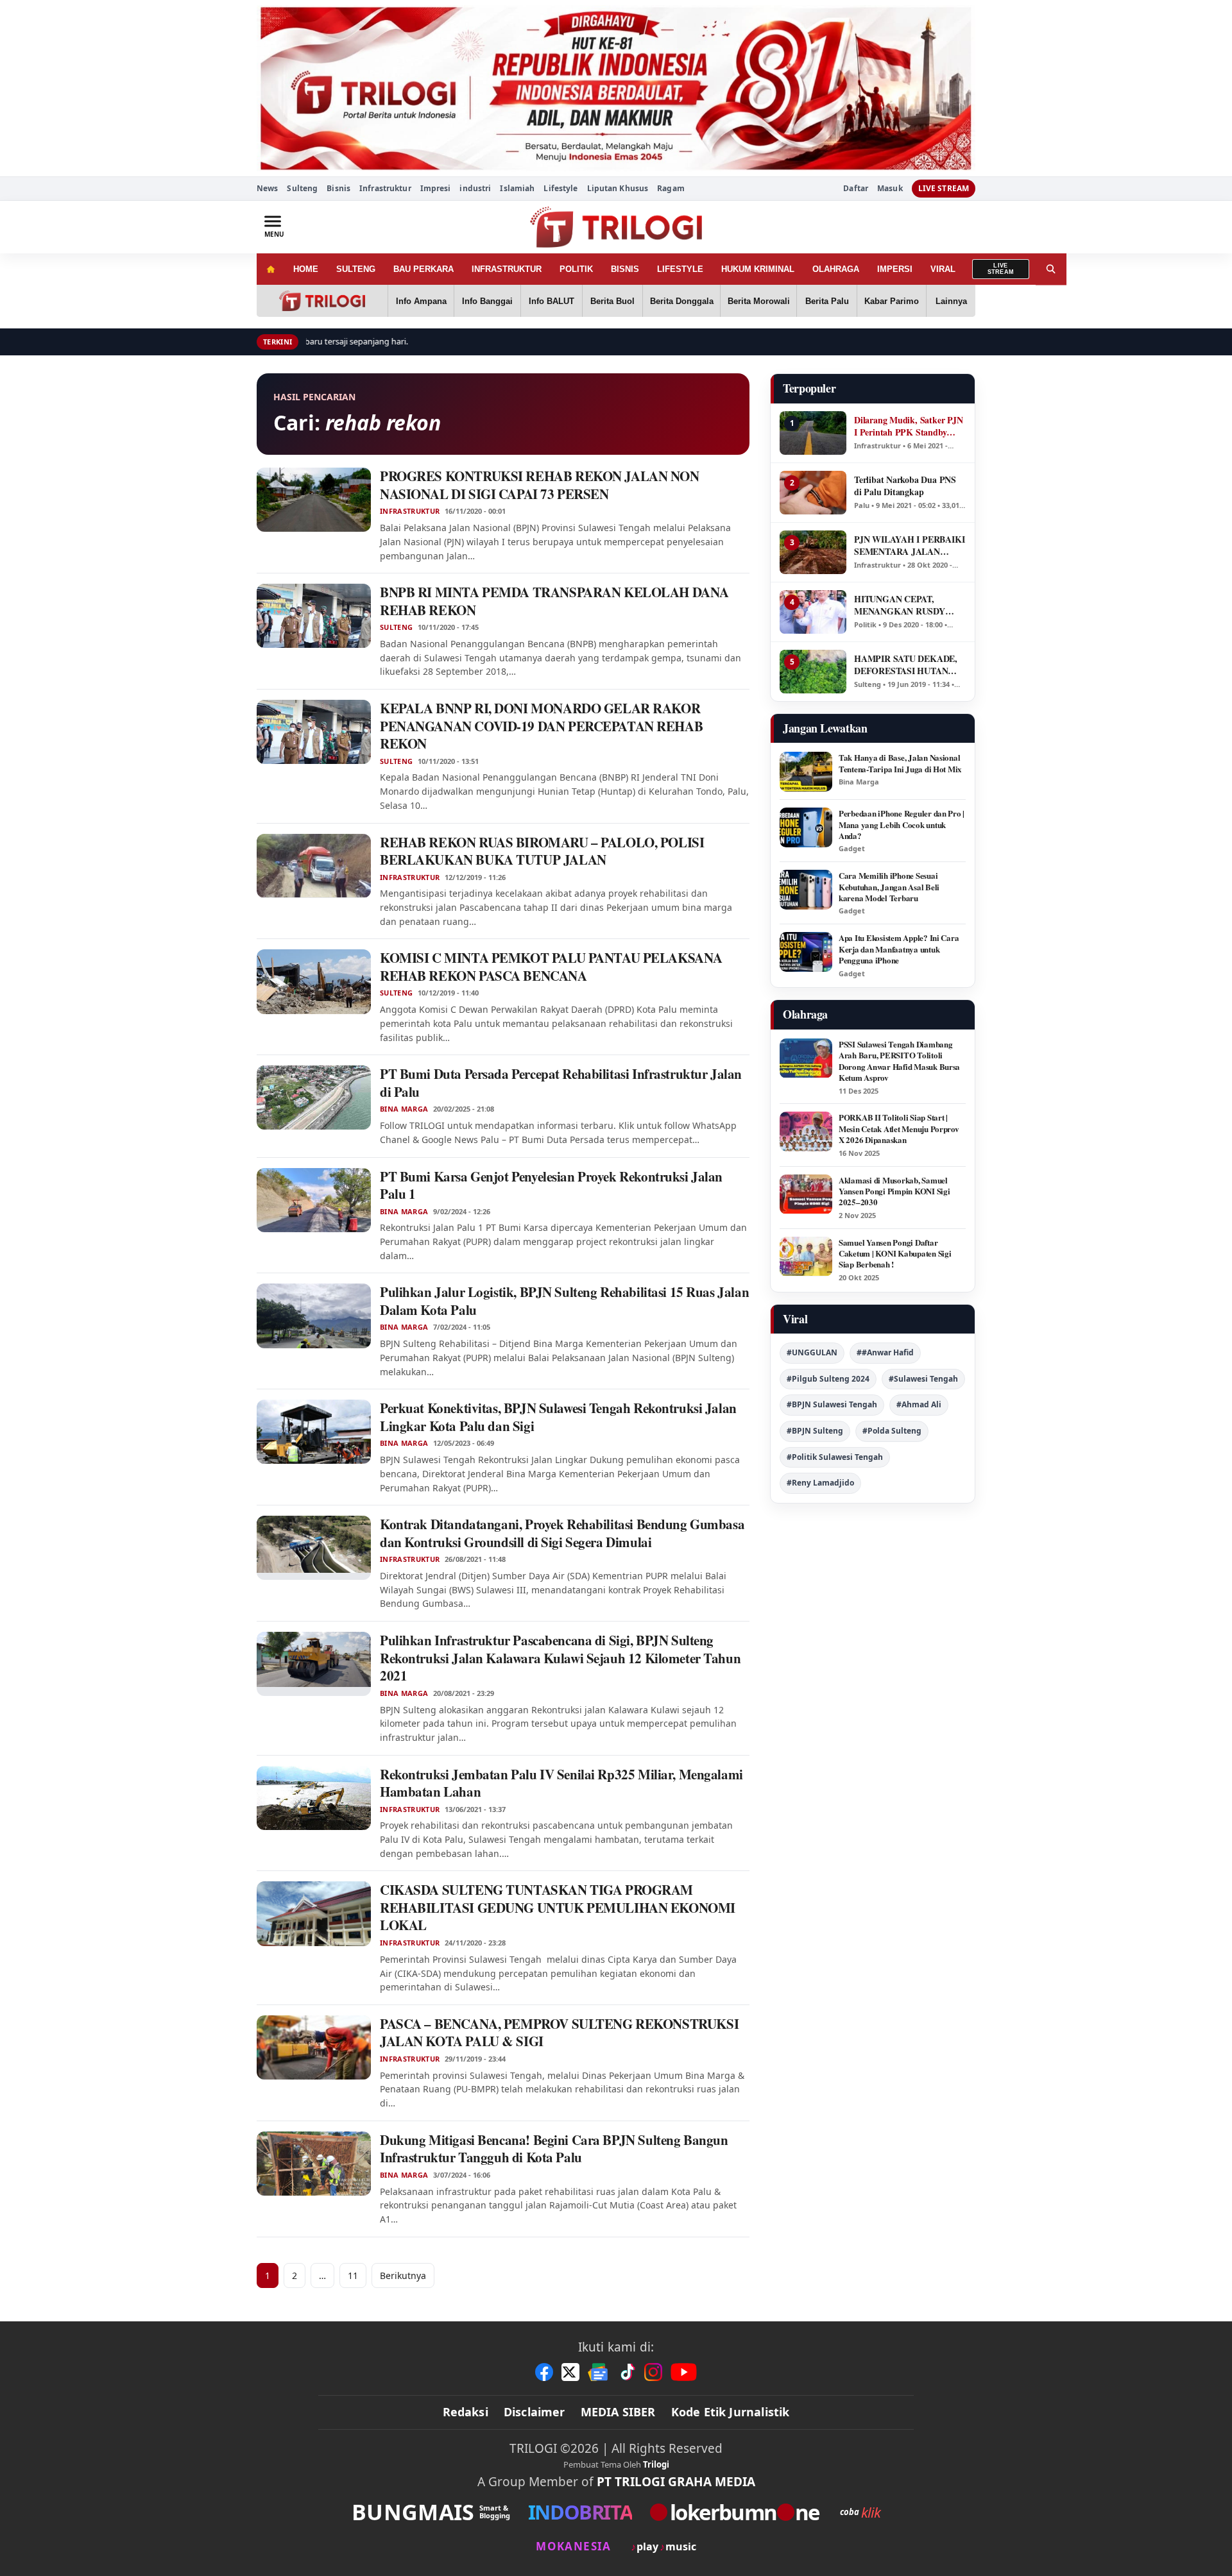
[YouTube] (684, 2372)
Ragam (671, 188)
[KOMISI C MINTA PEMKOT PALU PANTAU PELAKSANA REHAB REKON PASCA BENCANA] (314, 981)
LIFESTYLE (680, 269)
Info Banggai (487, 301)
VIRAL (943, 269)
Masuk (890, 189)
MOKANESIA (573, 2546)
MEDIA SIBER (618, 2412)
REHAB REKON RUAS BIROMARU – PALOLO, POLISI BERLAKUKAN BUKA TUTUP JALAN (542, 851)
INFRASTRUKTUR (507, 269)
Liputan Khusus (618, 188)
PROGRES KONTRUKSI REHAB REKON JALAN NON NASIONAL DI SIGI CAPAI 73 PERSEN (540, 485)
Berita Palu (827, 301)
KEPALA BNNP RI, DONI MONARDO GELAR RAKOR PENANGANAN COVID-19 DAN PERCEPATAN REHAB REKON (541, 726)
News (267, 188)
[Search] (1051, 269)
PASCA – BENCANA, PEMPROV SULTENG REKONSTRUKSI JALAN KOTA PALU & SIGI (559, 2033)
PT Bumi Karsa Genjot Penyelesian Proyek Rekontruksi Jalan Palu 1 (551, 1185)
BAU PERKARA (424, 269)
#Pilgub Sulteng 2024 (828, 1379)
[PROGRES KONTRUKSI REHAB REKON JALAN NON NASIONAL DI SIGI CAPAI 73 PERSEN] (314, 500)
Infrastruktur (385, 188)
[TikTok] (627, 2372)
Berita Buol (612, 301)
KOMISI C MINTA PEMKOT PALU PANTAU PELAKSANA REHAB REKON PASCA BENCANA (551, 967)
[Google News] (599, 2372)
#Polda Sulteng (892, 1431)
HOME (306, 269)
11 (353, 2275)
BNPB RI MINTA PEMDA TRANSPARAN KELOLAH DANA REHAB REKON (554, 601)
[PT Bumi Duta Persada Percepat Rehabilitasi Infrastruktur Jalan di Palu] (314, 1097)
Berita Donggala (682, 301)
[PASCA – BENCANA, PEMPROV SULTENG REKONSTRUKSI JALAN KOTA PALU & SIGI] (314, 2047)
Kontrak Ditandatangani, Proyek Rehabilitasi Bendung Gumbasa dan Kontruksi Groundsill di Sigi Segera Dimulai (562, 1533)
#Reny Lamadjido (820, 1483)
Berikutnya (403, 2275)
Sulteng (302, 188)
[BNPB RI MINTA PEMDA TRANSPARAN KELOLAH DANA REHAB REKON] (314, 616)
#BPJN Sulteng (815, 1431)
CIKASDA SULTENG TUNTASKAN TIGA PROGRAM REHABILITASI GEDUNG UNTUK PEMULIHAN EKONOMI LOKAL (558, 1907)
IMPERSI (895, 269)
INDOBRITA (580, 2512)
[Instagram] (653, 2372)
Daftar (856, 189)
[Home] (270, 269)
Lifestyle (560, 188)
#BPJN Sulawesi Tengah (832, 1404)
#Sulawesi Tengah (923, 1379)
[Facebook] (544, 2372)
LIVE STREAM (944, 188)
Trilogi (656, 2464)
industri (475, 188)
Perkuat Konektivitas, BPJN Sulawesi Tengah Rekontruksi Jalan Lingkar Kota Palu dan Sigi (558, 1417)
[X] (570, 2372)
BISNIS (625, 269)
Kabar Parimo (892, 301)
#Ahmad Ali (919, 1404)
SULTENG (356, 269)
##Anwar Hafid (885, 1352)
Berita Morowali (759, 301)
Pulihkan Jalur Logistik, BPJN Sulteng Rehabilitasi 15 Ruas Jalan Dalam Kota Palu (564, 1301)
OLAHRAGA (836, 269)
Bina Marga (404, 1109)
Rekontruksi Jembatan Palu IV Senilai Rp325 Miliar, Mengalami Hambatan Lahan (561, 1783)
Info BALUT (552, 301)
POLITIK (576, 269)
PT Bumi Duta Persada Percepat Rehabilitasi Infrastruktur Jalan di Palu (561, 1083)
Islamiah (517, 188)
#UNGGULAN (812, 1352)
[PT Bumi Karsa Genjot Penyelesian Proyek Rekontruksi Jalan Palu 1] (314, 1200)
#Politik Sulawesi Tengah (835, 1457)
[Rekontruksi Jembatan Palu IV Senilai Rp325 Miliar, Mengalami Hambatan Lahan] (314, 1798)
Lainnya (951, 301)
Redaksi (466, 2412)
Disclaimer (535, 2412)
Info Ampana (421, 301)
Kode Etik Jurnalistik (731, 2412)
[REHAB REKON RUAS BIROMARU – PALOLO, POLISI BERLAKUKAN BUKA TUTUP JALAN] (314, 866)
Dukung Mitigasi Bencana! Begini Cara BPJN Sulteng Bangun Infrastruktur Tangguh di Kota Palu (554, 2149)
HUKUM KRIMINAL (758, 269)
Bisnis (338, 188)
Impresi (436, 188)
